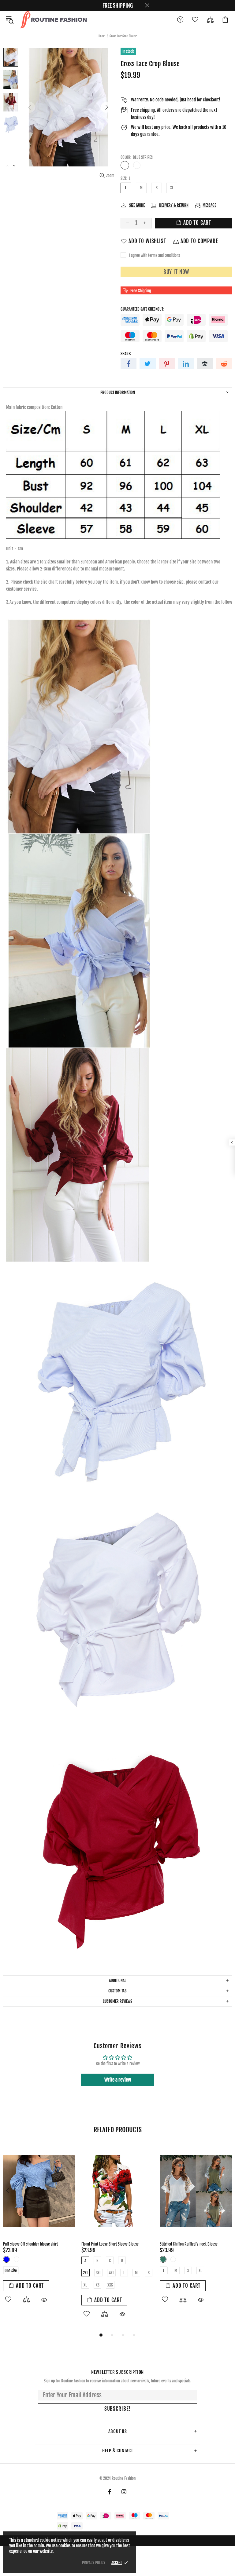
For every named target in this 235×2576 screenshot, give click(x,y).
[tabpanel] (39, 2231)
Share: (126, 354)
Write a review (118, 2080)
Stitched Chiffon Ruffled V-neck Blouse (189, 2244)
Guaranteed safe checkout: (142, 309)
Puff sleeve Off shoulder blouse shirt (30, 2244)
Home (102, 36)
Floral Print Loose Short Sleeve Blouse (110, 2244)
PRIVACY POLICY (94, 2563)
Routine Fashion (53, 20)
